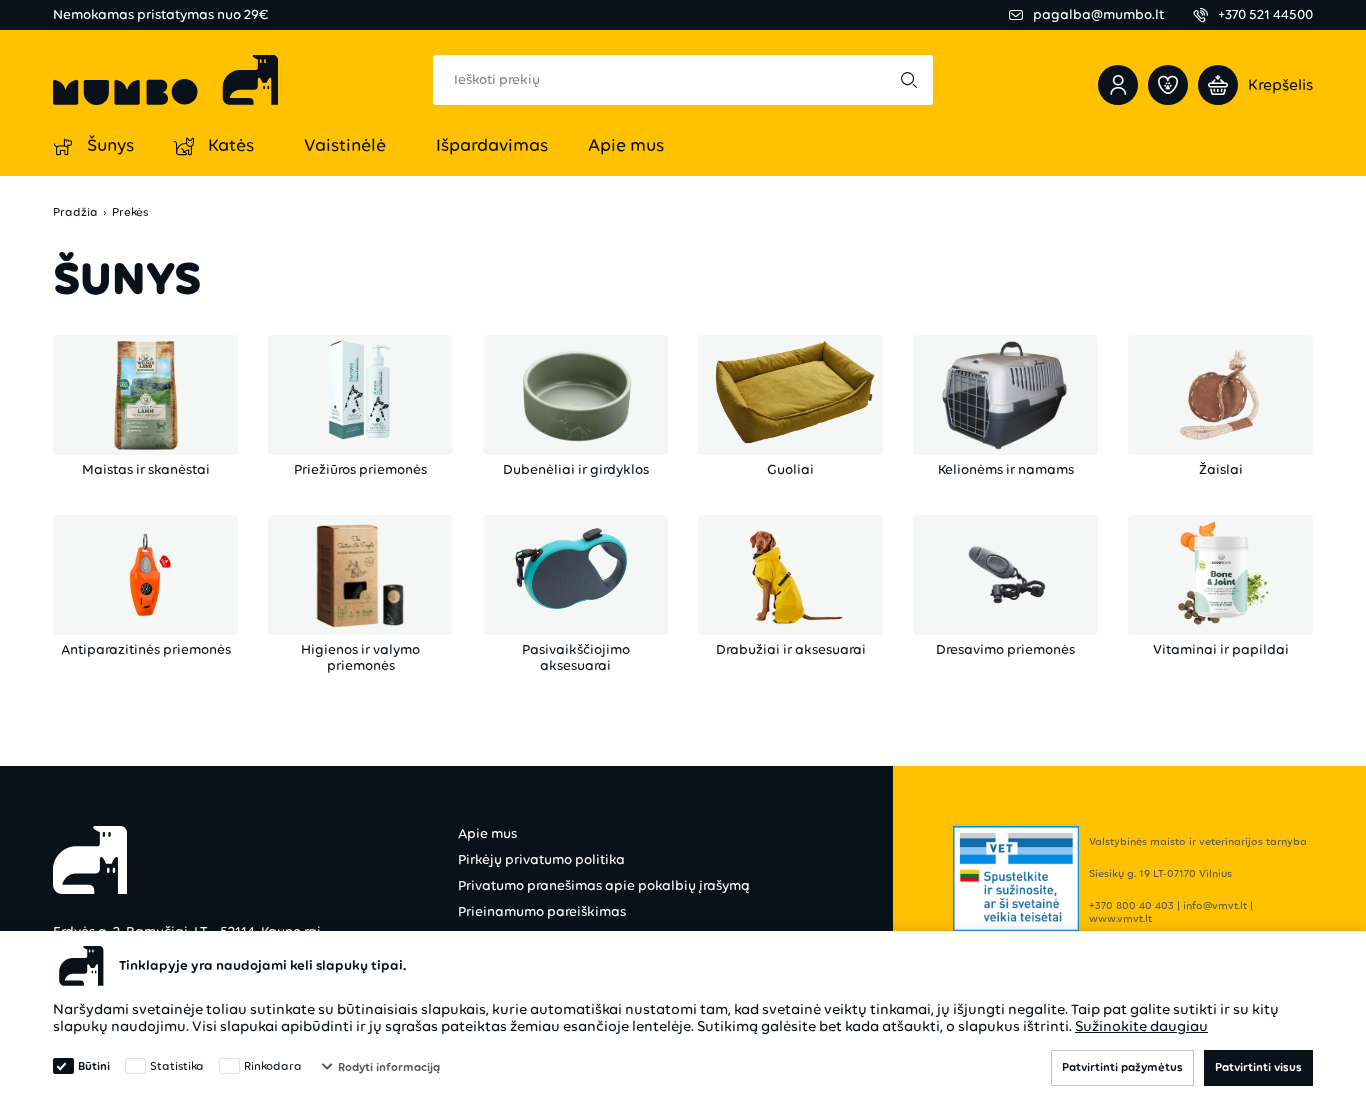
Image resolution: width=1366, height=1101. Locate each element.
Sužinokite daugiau (1141, 1026)
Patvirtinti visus (1258, 1067)
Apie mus (487, 833)
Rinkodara (273, 1066)
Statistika (177, 1066)
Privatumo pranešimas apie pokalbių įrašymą (604, 885)
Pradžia (75, 212)
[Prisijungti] (1118, 85)
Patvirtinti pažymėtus (1122, 1067)
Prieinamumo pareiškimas (542, 911)
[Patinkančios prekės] (1168, 85)
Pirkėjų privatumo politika (541, 859)
